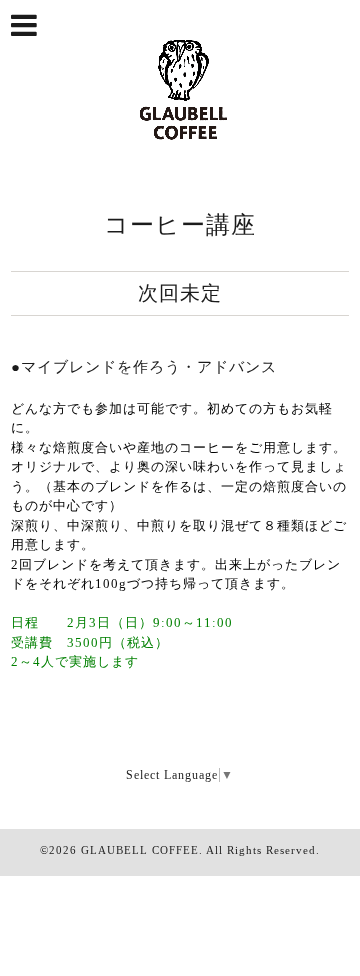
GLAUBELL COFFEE (140, 850)
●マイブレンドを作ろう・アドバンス (144, 367)
